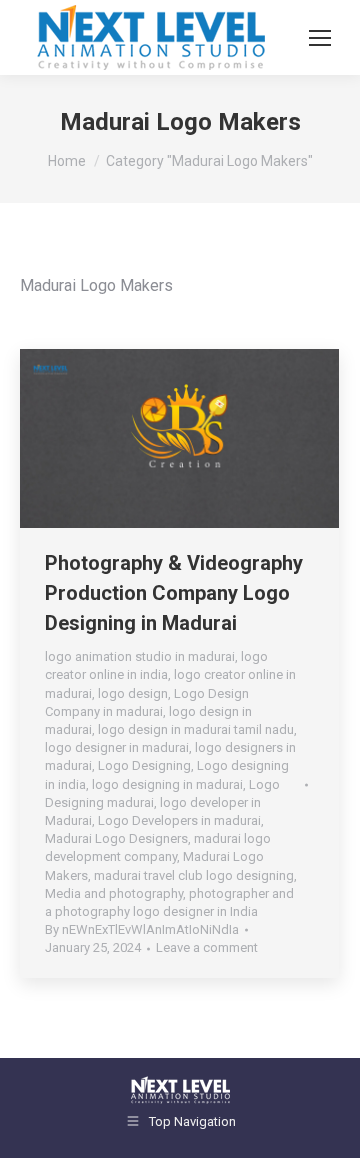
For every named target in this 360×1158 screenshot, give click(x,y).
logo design (133, 693)
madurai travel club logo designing (194, 875)
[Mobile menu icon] (320, 38)
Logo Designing (144, 765)
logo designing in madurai (167, 784)
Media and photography (114, 893)
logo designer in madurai (117, 747)
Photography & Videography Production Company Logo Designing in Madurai (174, 593)
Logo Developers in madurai (179, 820)
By (142, 929)
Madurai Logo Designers (116, 838)
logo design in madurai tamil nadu (196, 729)
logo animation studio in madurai (140, 656)
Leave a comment (207, 947)
